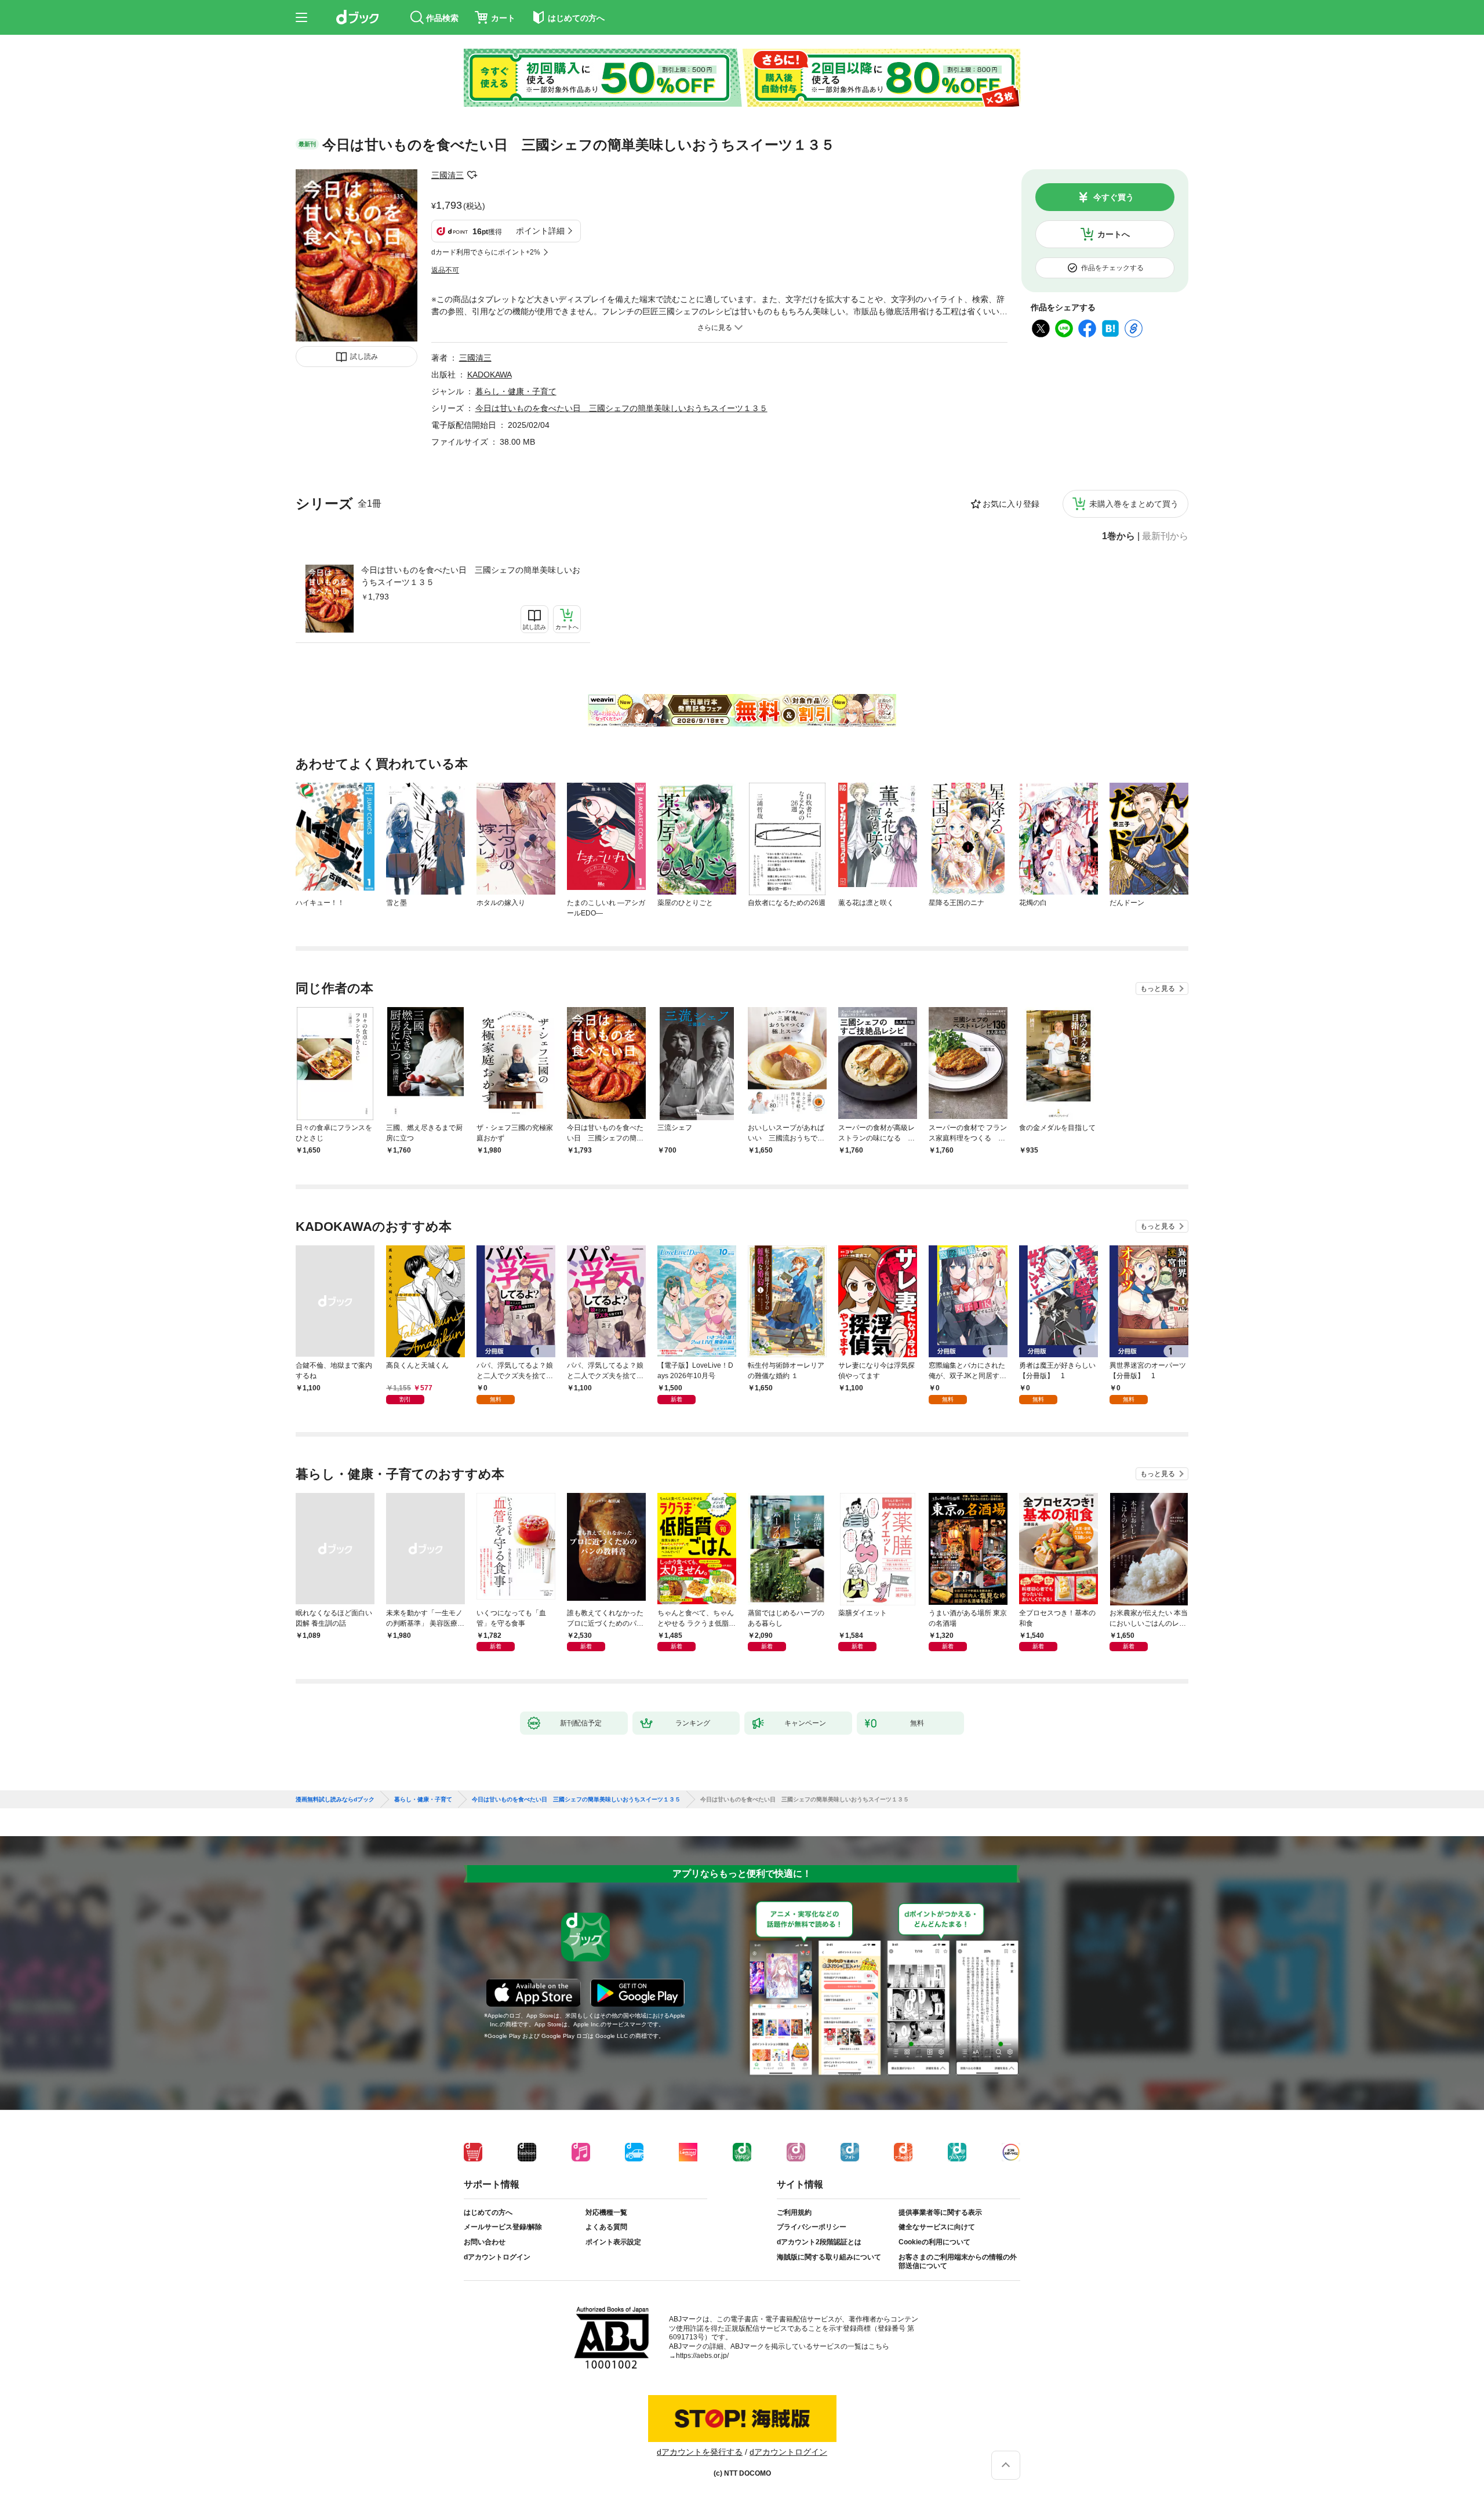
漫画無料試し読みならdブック (335, 1800)
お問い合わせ (485, 2242)
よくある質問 (606, 2227)
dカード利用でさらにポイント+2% (486, 252)
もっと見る (1158, 989)
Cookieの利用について (934, 2242)
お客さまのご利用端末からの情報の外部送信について (958, 2262)
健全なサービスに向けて (937, 2227)
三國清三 (448, 175)
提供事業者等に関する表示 (940, 2212)
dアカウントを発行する (700, 2452)
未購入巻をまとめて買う (1134, 504)
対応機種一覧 (606, 2212)
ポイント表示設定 (613, 2242)
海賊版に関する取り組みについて (829, 2257)
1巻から (1119, 536)
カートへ (1114, 234)
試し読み (364, 357)
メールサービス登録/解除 (503, 2227)
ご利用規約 (794, 2212)
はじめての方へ (488, 2212)
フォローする (472, 175)
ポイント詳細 (540, 231)
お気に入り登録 (1011, 504)
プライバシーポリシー (812, 2227)
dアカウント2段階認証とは (819, 2242)
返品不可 (445, 270)
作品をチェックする (1112, 268)
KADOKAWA (490, 375)
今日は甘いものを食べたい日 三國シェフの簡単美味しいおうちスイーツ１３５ (471, 576)
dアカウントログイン (497, 2257)
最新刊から (1165, 536)
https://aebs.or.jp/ (702, 2356)
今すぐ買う (1114, 197)
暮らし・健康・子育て (516, 391)
